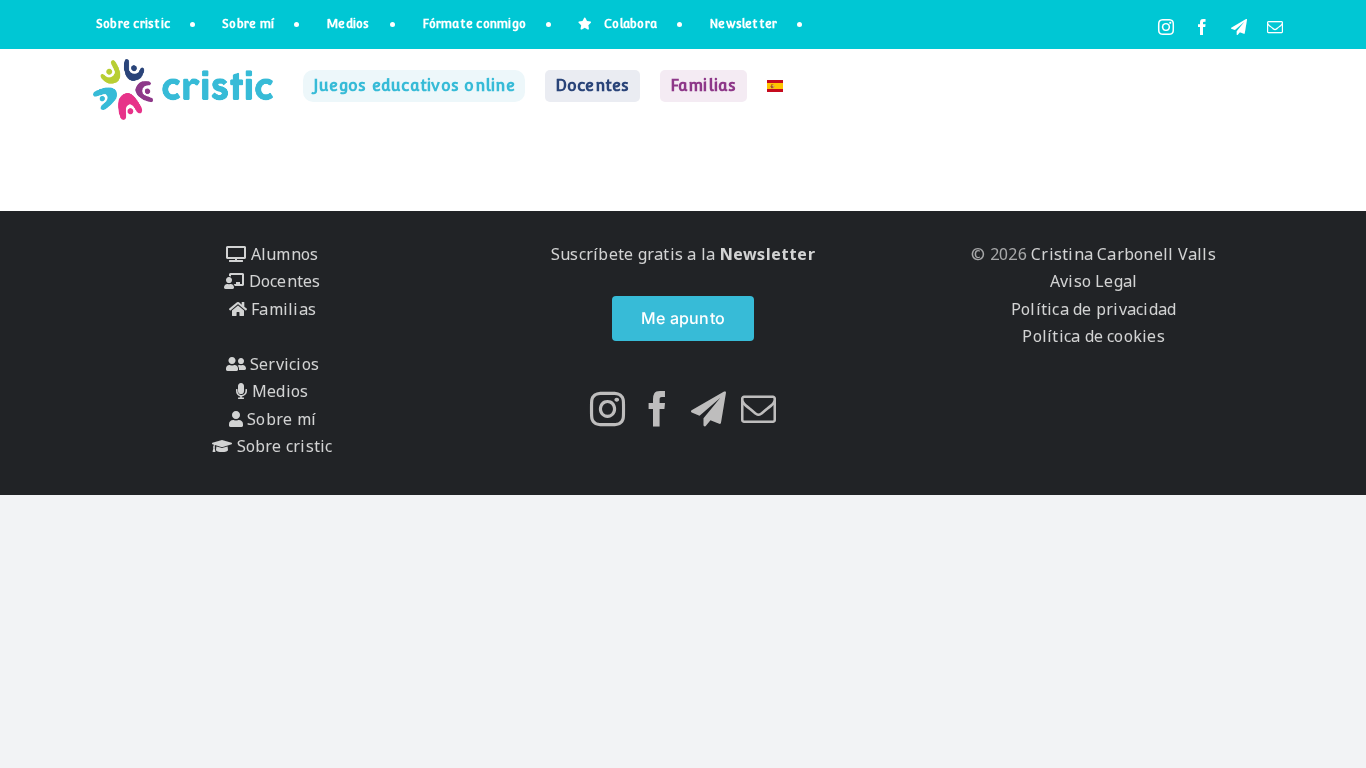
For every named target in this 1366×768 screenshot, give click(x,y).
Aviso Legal (1094, 281)
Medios (278, 391)
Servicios (282, 364)
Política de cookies (1093, 336)
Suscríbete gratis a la (683, 254)
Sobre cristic (282, 446)
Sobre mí (279, 419)
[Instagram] (607, 408)
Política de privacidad (1093, 309)
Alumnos (282, 254)
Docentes (282, 281)
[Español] (775, 86)
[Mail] (758, 408)
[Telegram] (708, 408)
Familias (281, 309)
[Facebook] (657, 408)
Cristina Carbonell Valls (1121, 254)
